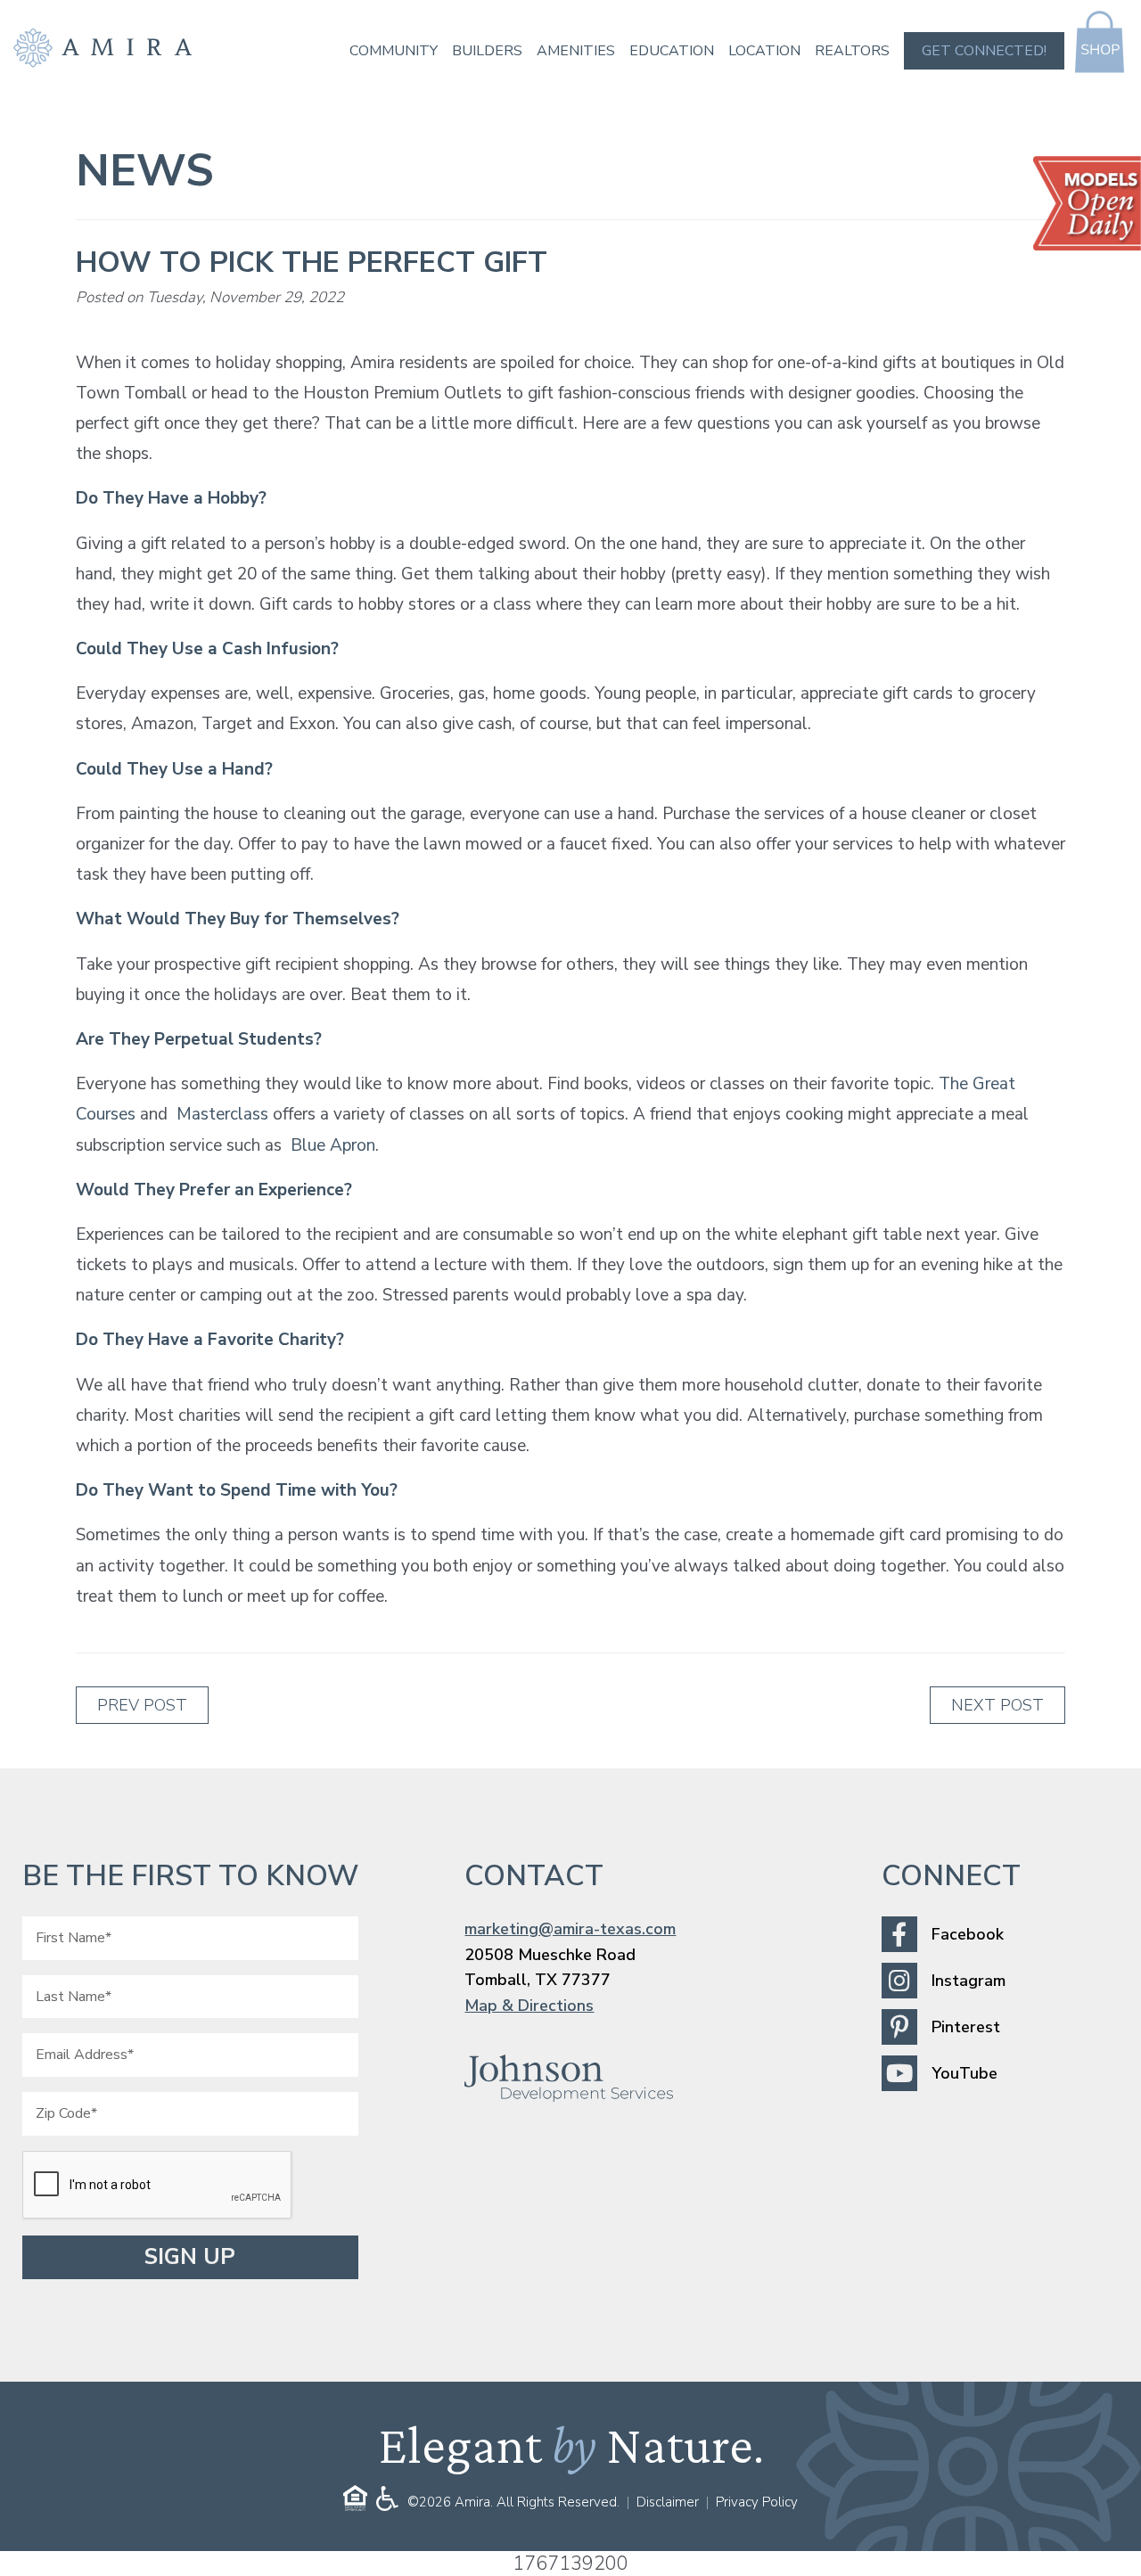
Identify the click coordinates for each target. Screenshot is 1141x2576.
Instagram (969, 1981)
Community (394, 51)
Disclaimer (668, 2502)
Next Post (997, 1705)
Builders (487, 51)
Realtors (852, 51)
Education (672, 51)
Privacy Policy (757, 2502)
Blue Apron (333, 1145)
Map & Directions (529, 2006)
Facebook (968, 1934)
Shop (1100, 42)
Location (764, 51)
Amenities (576, 51)
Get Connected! (984, 51)
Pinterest (966, 2027)
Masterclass (222, 1114)
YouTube (965, 2073)
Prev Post (142, 1705)
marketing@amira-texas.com (570, 1929)
